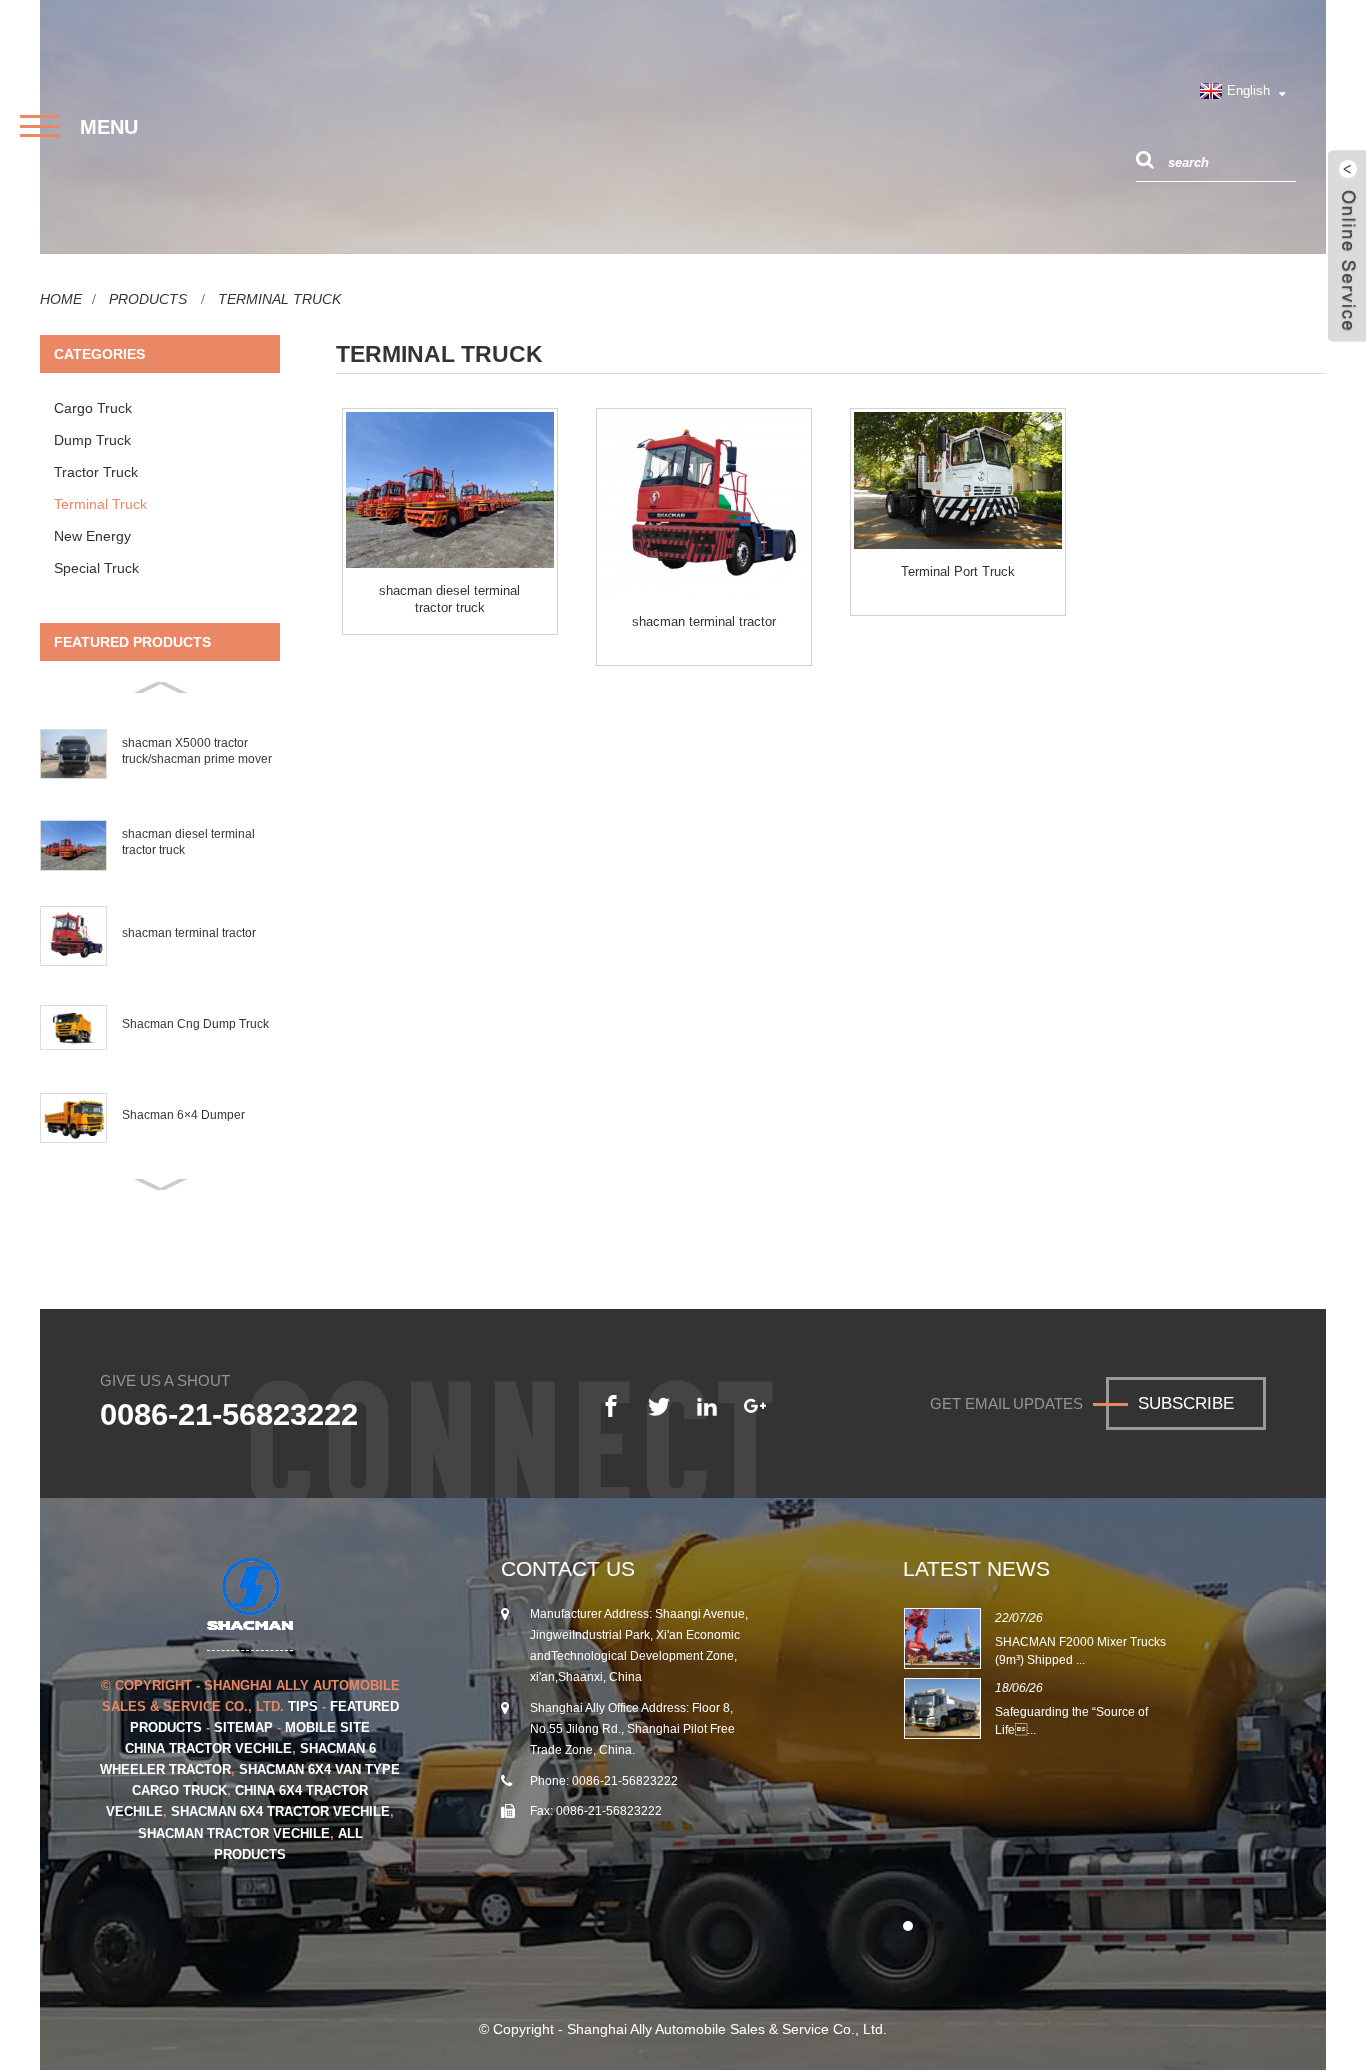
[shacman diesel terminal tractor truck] (450, 490)
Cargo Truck (93, 408)
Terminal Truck (279, 299)
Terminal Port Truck (958, 571)
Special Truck (96, 568)
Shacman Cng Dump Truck (195, 1024)
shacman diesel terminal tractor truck (188, 842)
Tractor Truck (96, 472)
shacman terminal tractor (188, 933)
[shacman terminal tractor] (704, 505)
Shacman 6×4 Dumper (183, 1115)
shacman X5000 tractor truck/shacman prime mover (197, 751)
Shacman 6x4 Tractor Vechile (280, 1811)
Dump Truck (92, 440)
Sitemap (243, 1727)
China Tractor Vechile (208, 1748)
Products (148, 299)
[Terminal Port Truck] (958, 480)
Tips (303, 1706)
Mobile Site (327, 1727)
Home (61, 299)
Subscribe (1186, 1403)
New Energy (92, 536)
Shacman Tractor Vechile (234, 1833)
